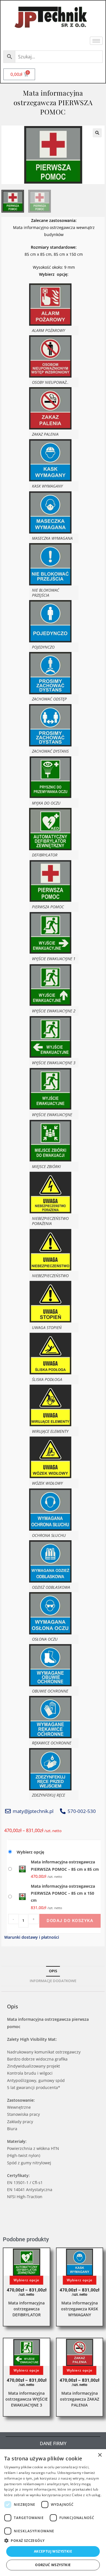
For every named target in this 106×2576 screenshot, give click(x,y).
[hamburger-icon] (96, 41)
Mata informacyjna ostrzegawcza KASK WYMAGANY (80, 2309)
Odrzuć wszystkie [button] (53, 2565)
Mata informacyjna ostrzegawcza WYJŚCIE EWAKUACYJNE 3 (27, 2399)
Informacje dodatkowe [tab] (53, 1981)
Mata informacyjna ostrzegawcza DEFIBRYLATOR (26, 2309)
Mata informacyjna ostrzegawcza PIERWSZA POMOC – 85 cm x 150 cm (63, 1893)
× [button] (100, 2455)
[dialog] (53, 2513)
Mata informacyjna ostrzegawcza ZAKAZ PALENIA (80, 2399)
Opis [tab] (53, 1971)
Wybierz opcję (30, 1852)
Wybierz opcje (26, 2280)
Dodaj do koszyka (70, 1921)
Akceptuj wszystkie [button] (53, 2551)
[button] (97, 133)
